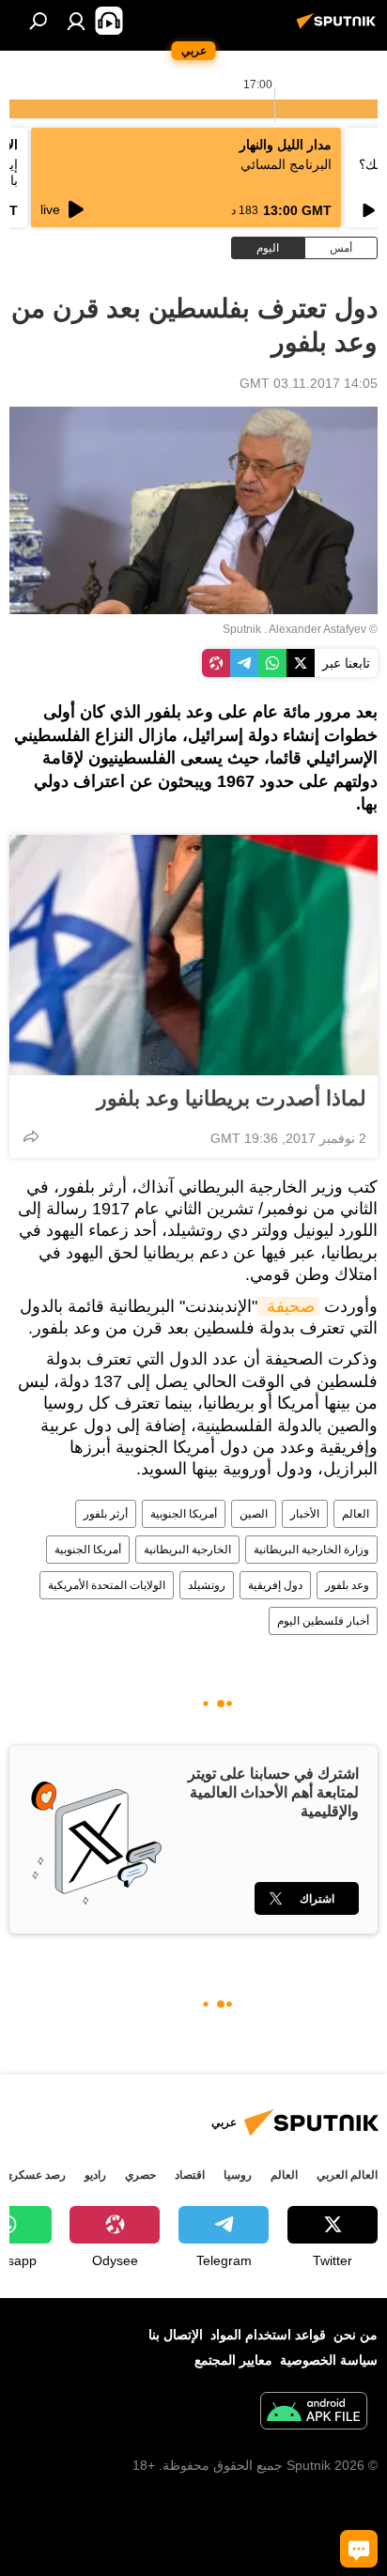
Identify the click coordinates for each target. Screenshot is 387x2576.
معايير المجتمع (233, 2360)
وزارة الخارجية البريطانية (311, 1550)
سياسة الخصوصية (329, 2360)
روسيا (238, 2175)
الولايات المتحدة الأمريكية (107, 1585)
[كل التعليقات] (359, 2549)
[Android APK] (314, 2413)
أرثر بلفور (106, 1514)
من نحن (356, 2335)
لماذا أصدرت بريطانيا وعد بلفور (232, 1098)
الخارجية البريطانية (187, 1550)
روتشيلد (207, 1585)
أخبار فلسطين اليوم (323, 1621)
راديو (95, 2175)
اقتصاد (190, 2175)
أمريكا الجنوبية (184, 1514)
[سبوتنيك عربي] (339, 28)
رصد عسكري (35, 2175)
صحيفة (288, 1306)
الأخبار (305, 1514)
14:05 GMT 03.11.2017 (309, 383)
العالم (356, 1514)
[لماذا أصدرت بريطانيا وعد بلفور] (193, 955)
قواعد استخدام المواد (268, 2335)
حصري (140, 2175)
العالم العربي (347, 2175)
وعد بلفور (347, 1585)
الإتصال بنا (176, 2335)
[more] (31, 1136)
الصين (254, 1514)
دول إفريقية (275, 1585)
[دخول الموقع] (76, 21)
